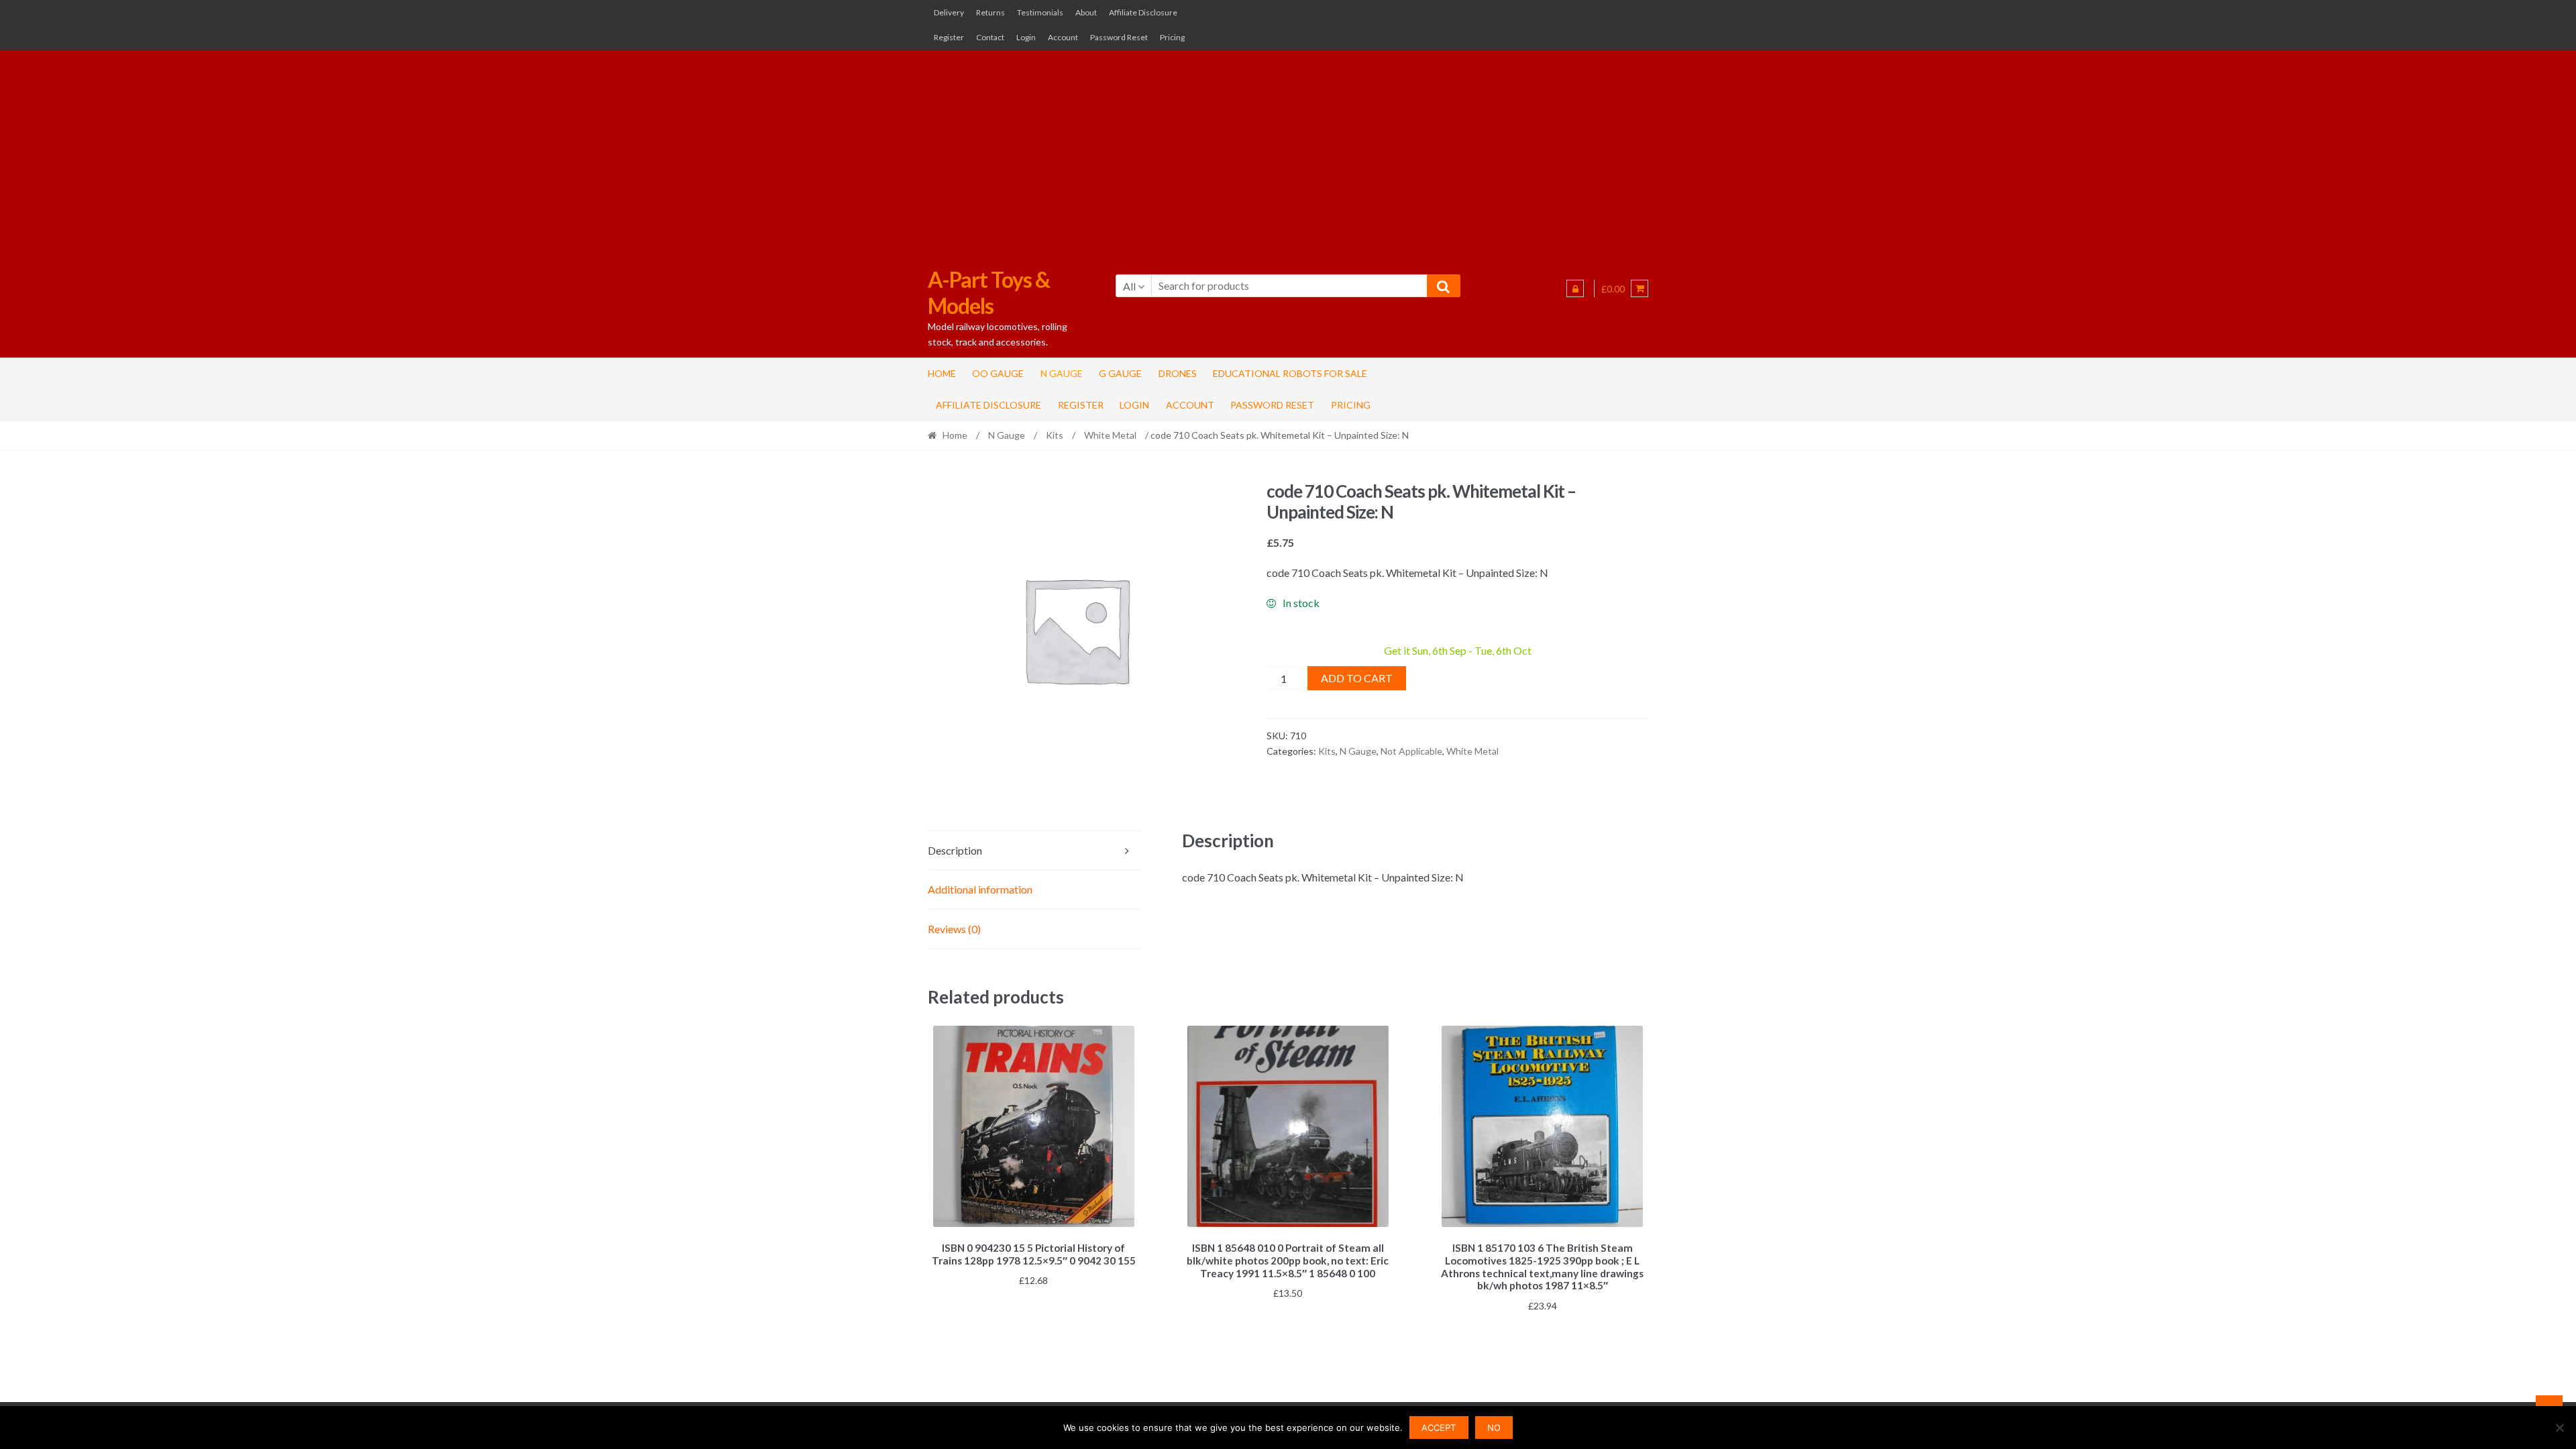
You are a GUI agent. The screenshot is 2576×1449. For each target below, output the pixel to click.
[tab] (1034, 851)
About (1086, 12)
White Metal (1110, 435)
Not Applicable (1411, 751)
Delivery (949, 12)
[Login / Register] (1575, 288)
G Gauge (1120, 373)
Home (942, 373)
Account (1063, 37)
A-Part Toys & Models (989, 292)
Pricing (1172, 37)
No (1494, 1428)
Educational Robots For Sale (1290, 373)
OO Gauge (998, 373)
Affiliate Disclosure (1143, 12)
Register (949, 37)
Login (1026, 37)
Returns (990, 12)
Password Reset (1119, 37)
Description (955, 850)
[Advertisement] (1288, 152)
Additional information (980, 889)
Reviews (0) (954, 929)
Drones (1178, 373)
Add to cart (1357, 678)
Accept (1439, 1428)
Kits (1055, 435)
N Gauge (1062, 373)
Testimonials (1040, 12)
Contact (990, 37)
